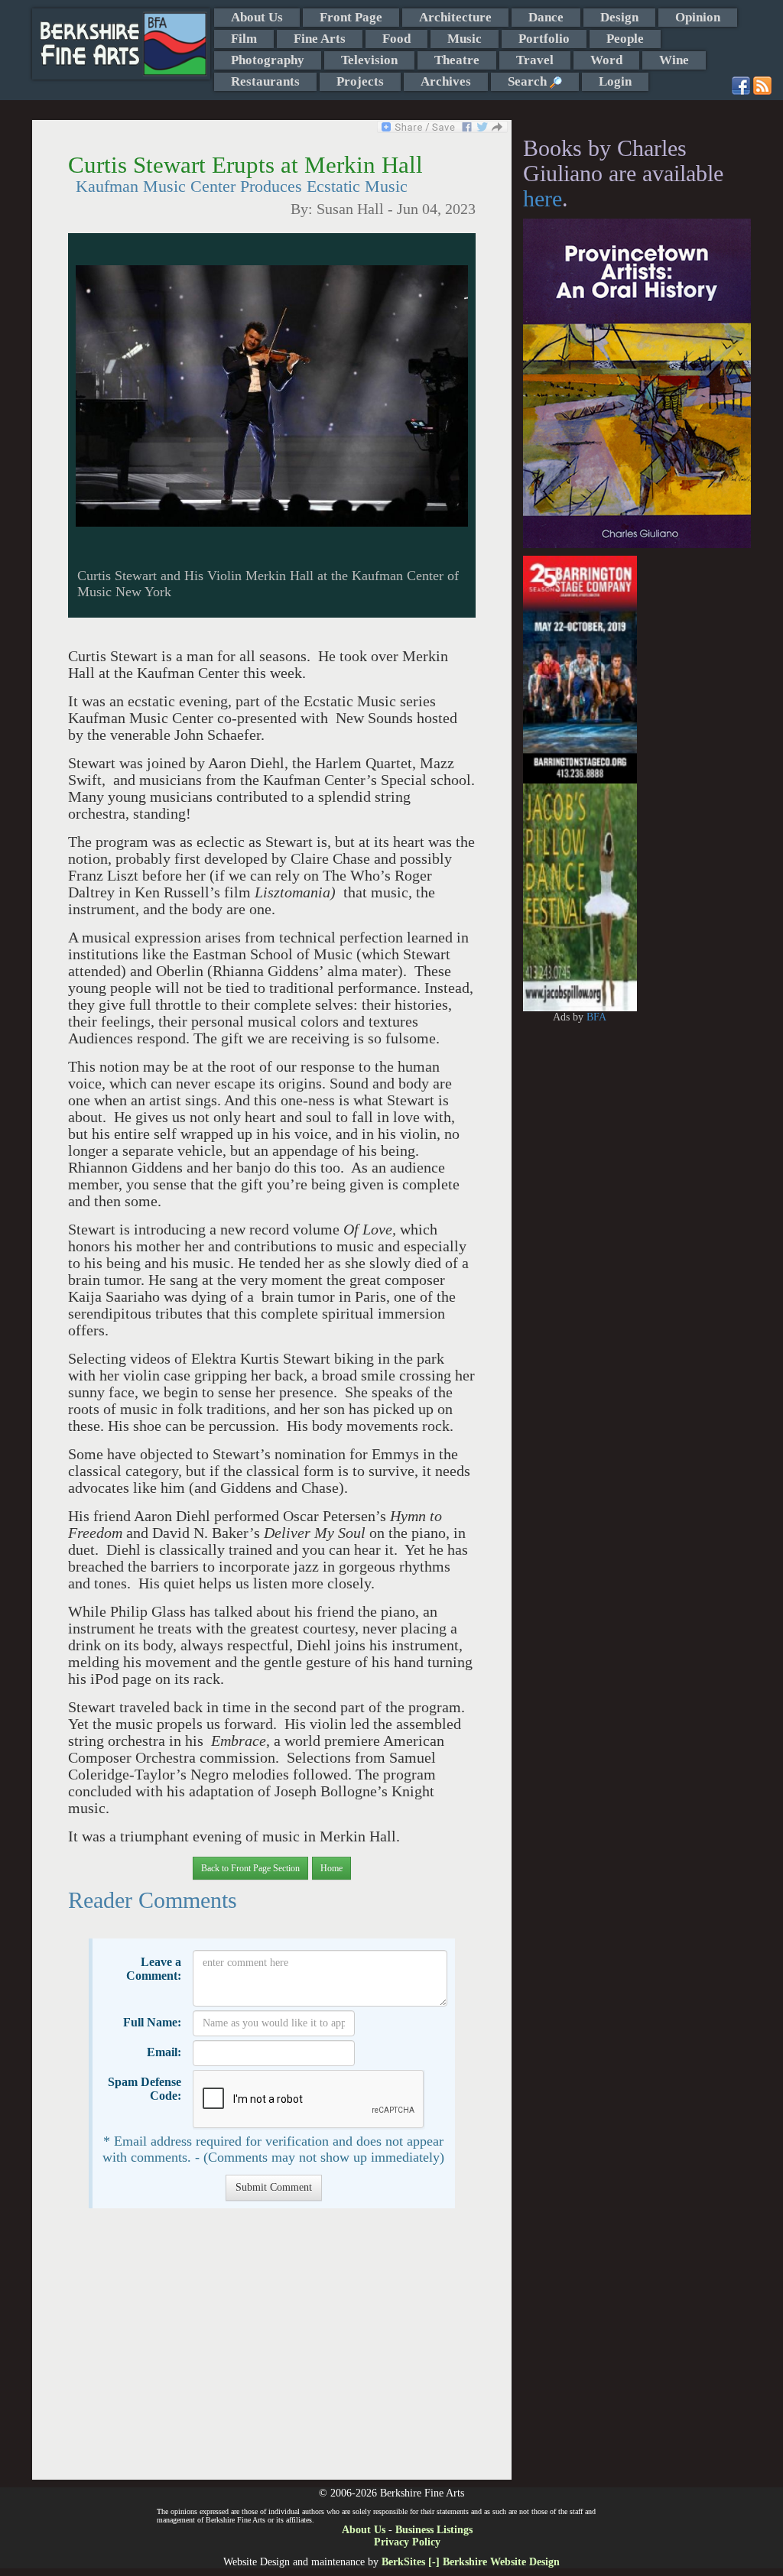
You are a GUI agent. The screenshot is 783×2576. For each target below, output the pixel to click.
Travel (535, 60)
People (625, 39)
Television (369, 60)
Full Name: (152, 2022)
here (543, 198)
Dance (546, 17)
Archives (446, 81)
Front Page (351, 17)
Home (331, 1868)
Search (529, 81)
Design (619, 17)
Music (465, 39)
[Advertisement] (272, 2352)
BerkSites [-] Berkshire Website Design (471, 2562)
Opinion (698, 17)
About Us (257, 17)
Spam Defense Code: (145, 2089)
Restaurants (265, 81)
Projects (360, 81)
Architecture (455, 17)
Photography (268, 60)
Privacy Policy (407, 2542)
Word (606, 60)
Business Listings (434, 2530)
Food (396, 39)
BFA (596, 1017)
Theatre (457, 60)
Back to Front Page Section (250, 1868)
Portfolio (544, 39)
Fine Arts (320, 39)
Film (244, 39)
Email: (164, 2052)
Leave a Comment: (154, 1969)
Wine (674, 60)
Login (615, 81)
